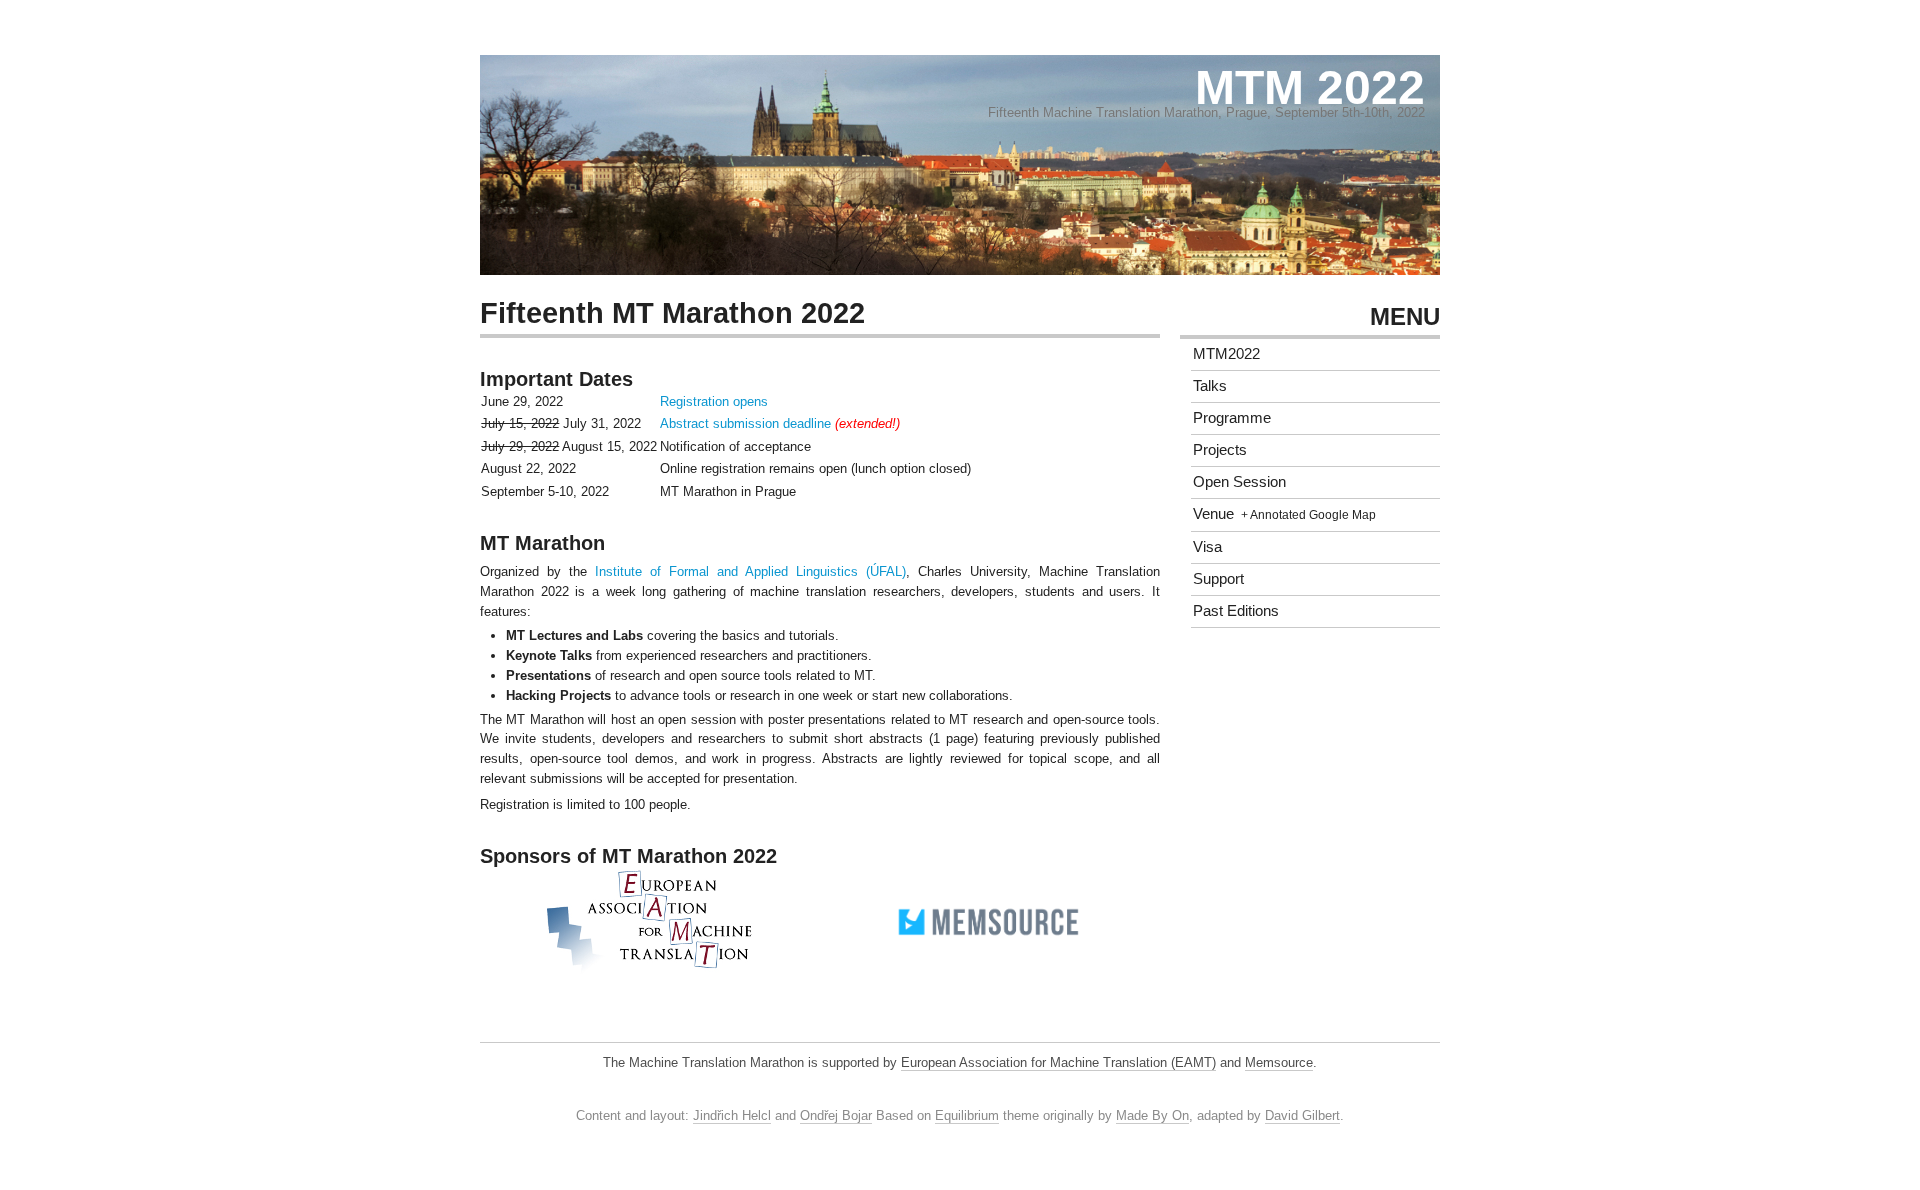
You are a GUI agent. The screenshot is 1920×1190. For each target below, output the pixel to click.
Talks (1210, 385)
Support (1218, 578)
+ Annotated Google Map (1308, 515)
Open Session (1239, 481)
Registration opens (714, 401)
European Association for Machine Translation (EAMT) (1058, 1062)
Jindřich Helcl (732, 1115)
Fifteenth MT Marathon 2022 (672, 313)
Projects (1220, 449)
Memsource (1279, 1062)
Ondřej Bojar (836, 1115)
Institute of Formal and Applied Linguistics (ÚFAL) (750, 571)
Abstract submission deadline (745, 423)
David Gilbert (1302, 1115)
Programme (1232, 417)
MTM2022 (1226, 353)
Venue (1213, 513)
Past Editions (1236, 610)
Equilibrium (967, 1115)
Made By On (1152, 1115)
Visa (1207, 546)
